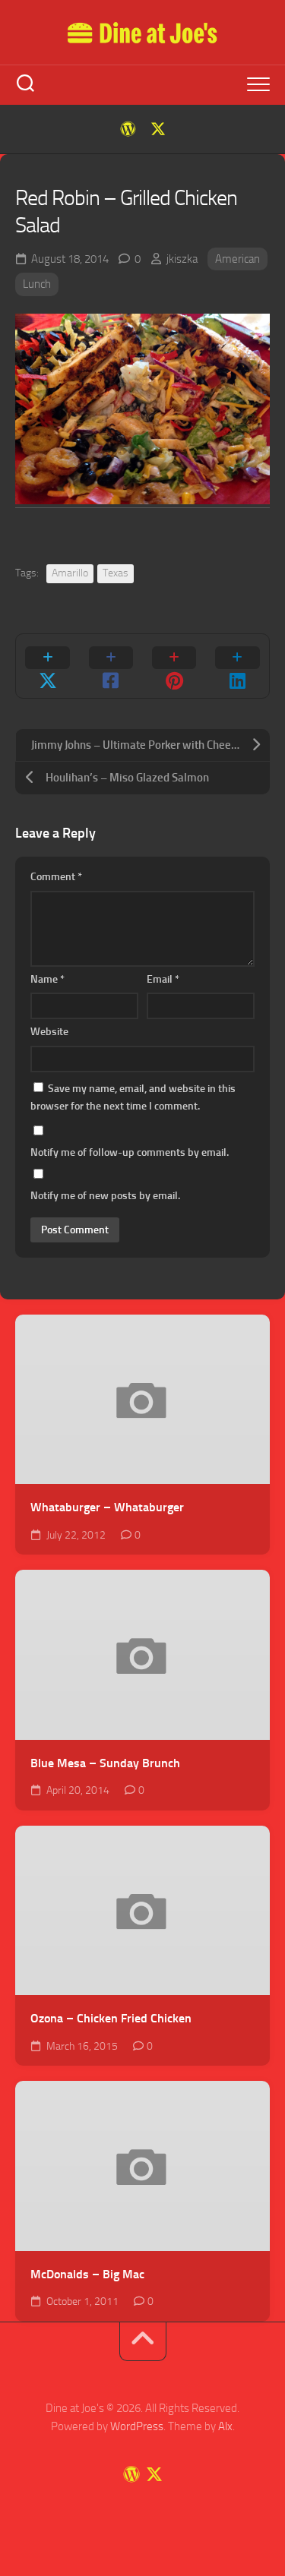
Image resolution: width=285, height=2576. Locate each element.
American (237, 259)
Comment (56, 877)
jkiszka (182, 259)
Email (163, 979)
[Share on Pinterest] (174, 666)
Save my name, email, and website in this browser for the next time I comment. (133, 1098)
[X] (158, 129)
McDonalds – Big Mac (87, 2274)
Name (47, 979)
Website (49, 1032)
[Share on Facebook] (111, 666)
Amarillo (70, 573)
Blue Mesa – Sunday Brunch (105, 1763)
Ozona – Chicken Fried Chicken (111, 2018)
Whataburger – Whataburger (107, 1507)
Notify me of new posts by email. (105, 1196)
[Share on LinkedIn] (237, 666)
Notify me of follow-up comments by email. (130, 1152)
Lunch (37, 284)
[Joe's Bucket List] (128, 129)
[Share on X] (47, 666)
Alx (225, 2426)
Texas (116, 573)
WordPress (137, 2426)
